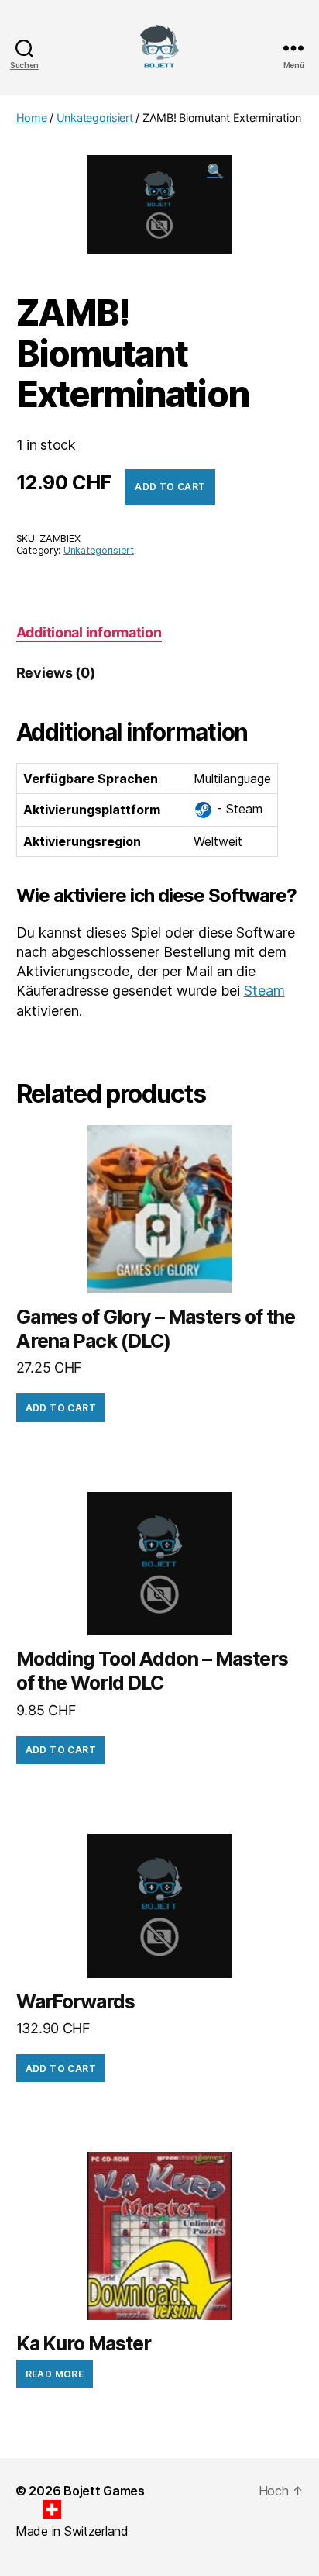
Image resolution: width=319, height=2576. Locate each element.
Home (32, 117)
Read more (55, 2374)
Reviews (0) (56, 673)
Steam (264, 991)
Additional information (89, 632)
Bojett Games (104, 2491)
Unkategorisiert (95, 117)
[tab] (89, 632)
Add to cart (170, 487)
